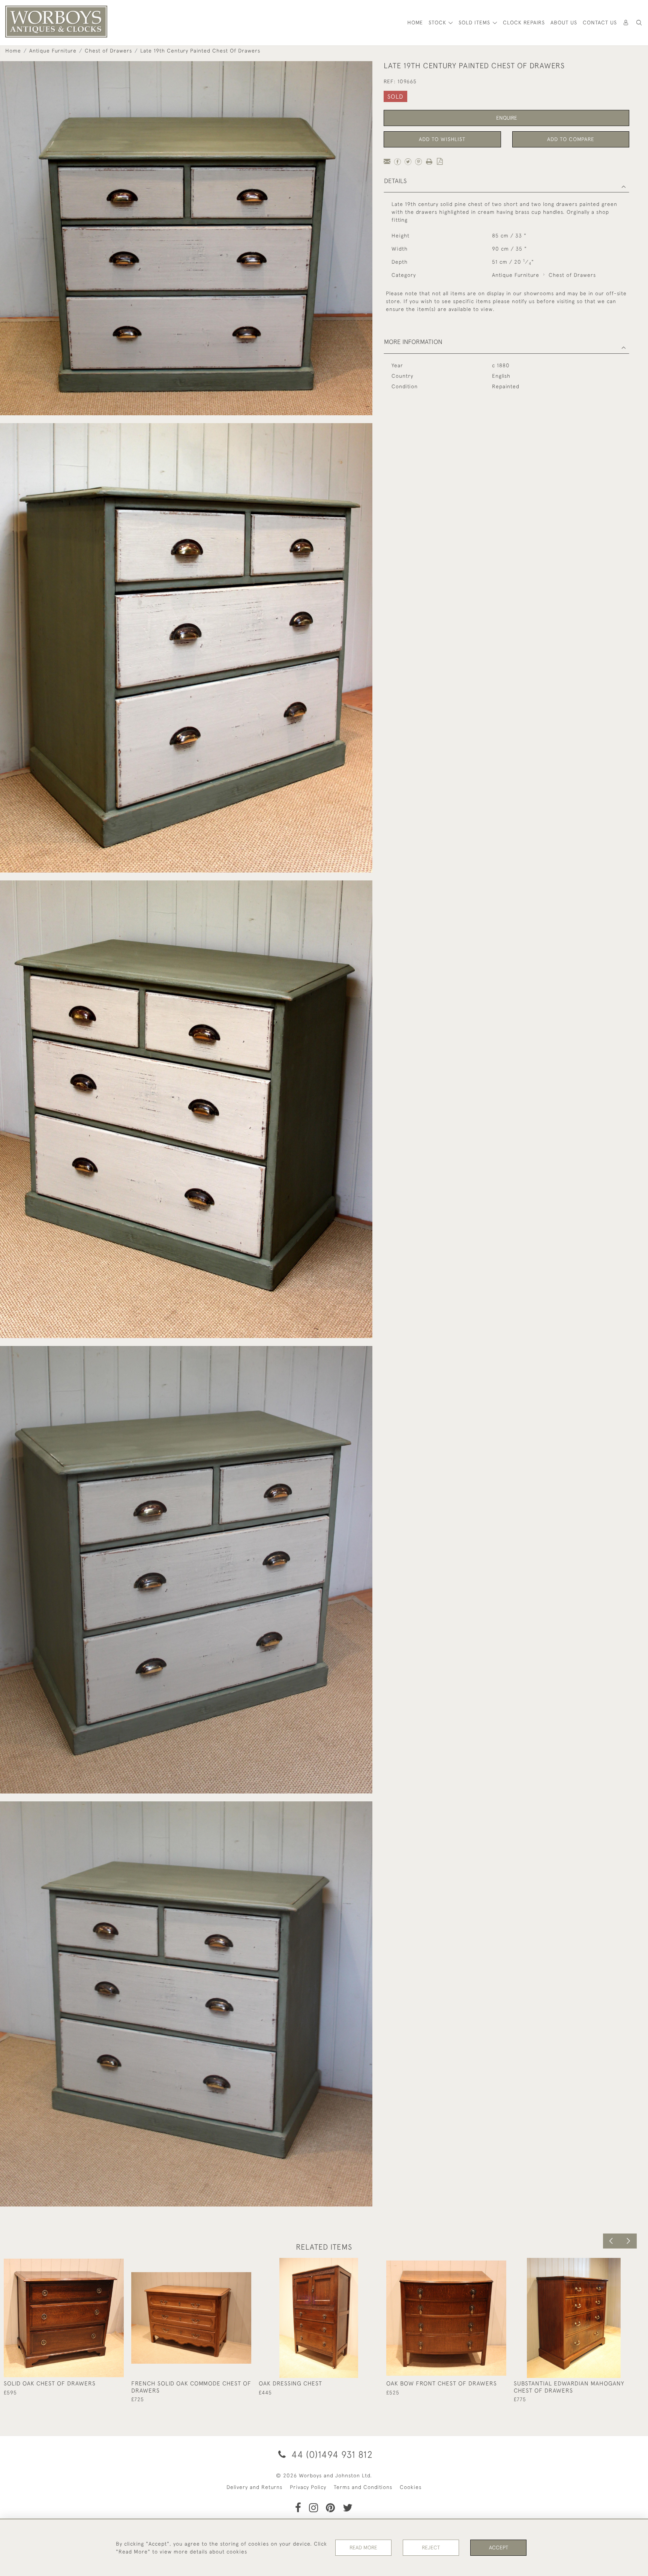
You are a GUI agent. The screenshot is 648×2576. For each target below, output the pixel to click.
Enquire (507, 118)
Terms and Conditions (363, 2487)
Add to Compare (571, 139)
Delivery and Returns (254, 2487)
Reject (431, 2547)
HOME (415, 23)
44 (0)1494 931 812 (331, 2454)
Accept (499, 2547)
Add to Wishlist (442, 139)
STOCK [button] (438, 23)
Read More (363, 2547)
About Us (564, 23)
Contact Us (600, 23)
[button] (639, 23)
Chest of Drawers (108, 51)
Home (13, 51)
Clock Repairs (524, 23)
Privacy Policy (308, 2487)
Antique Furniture (53, 51)
